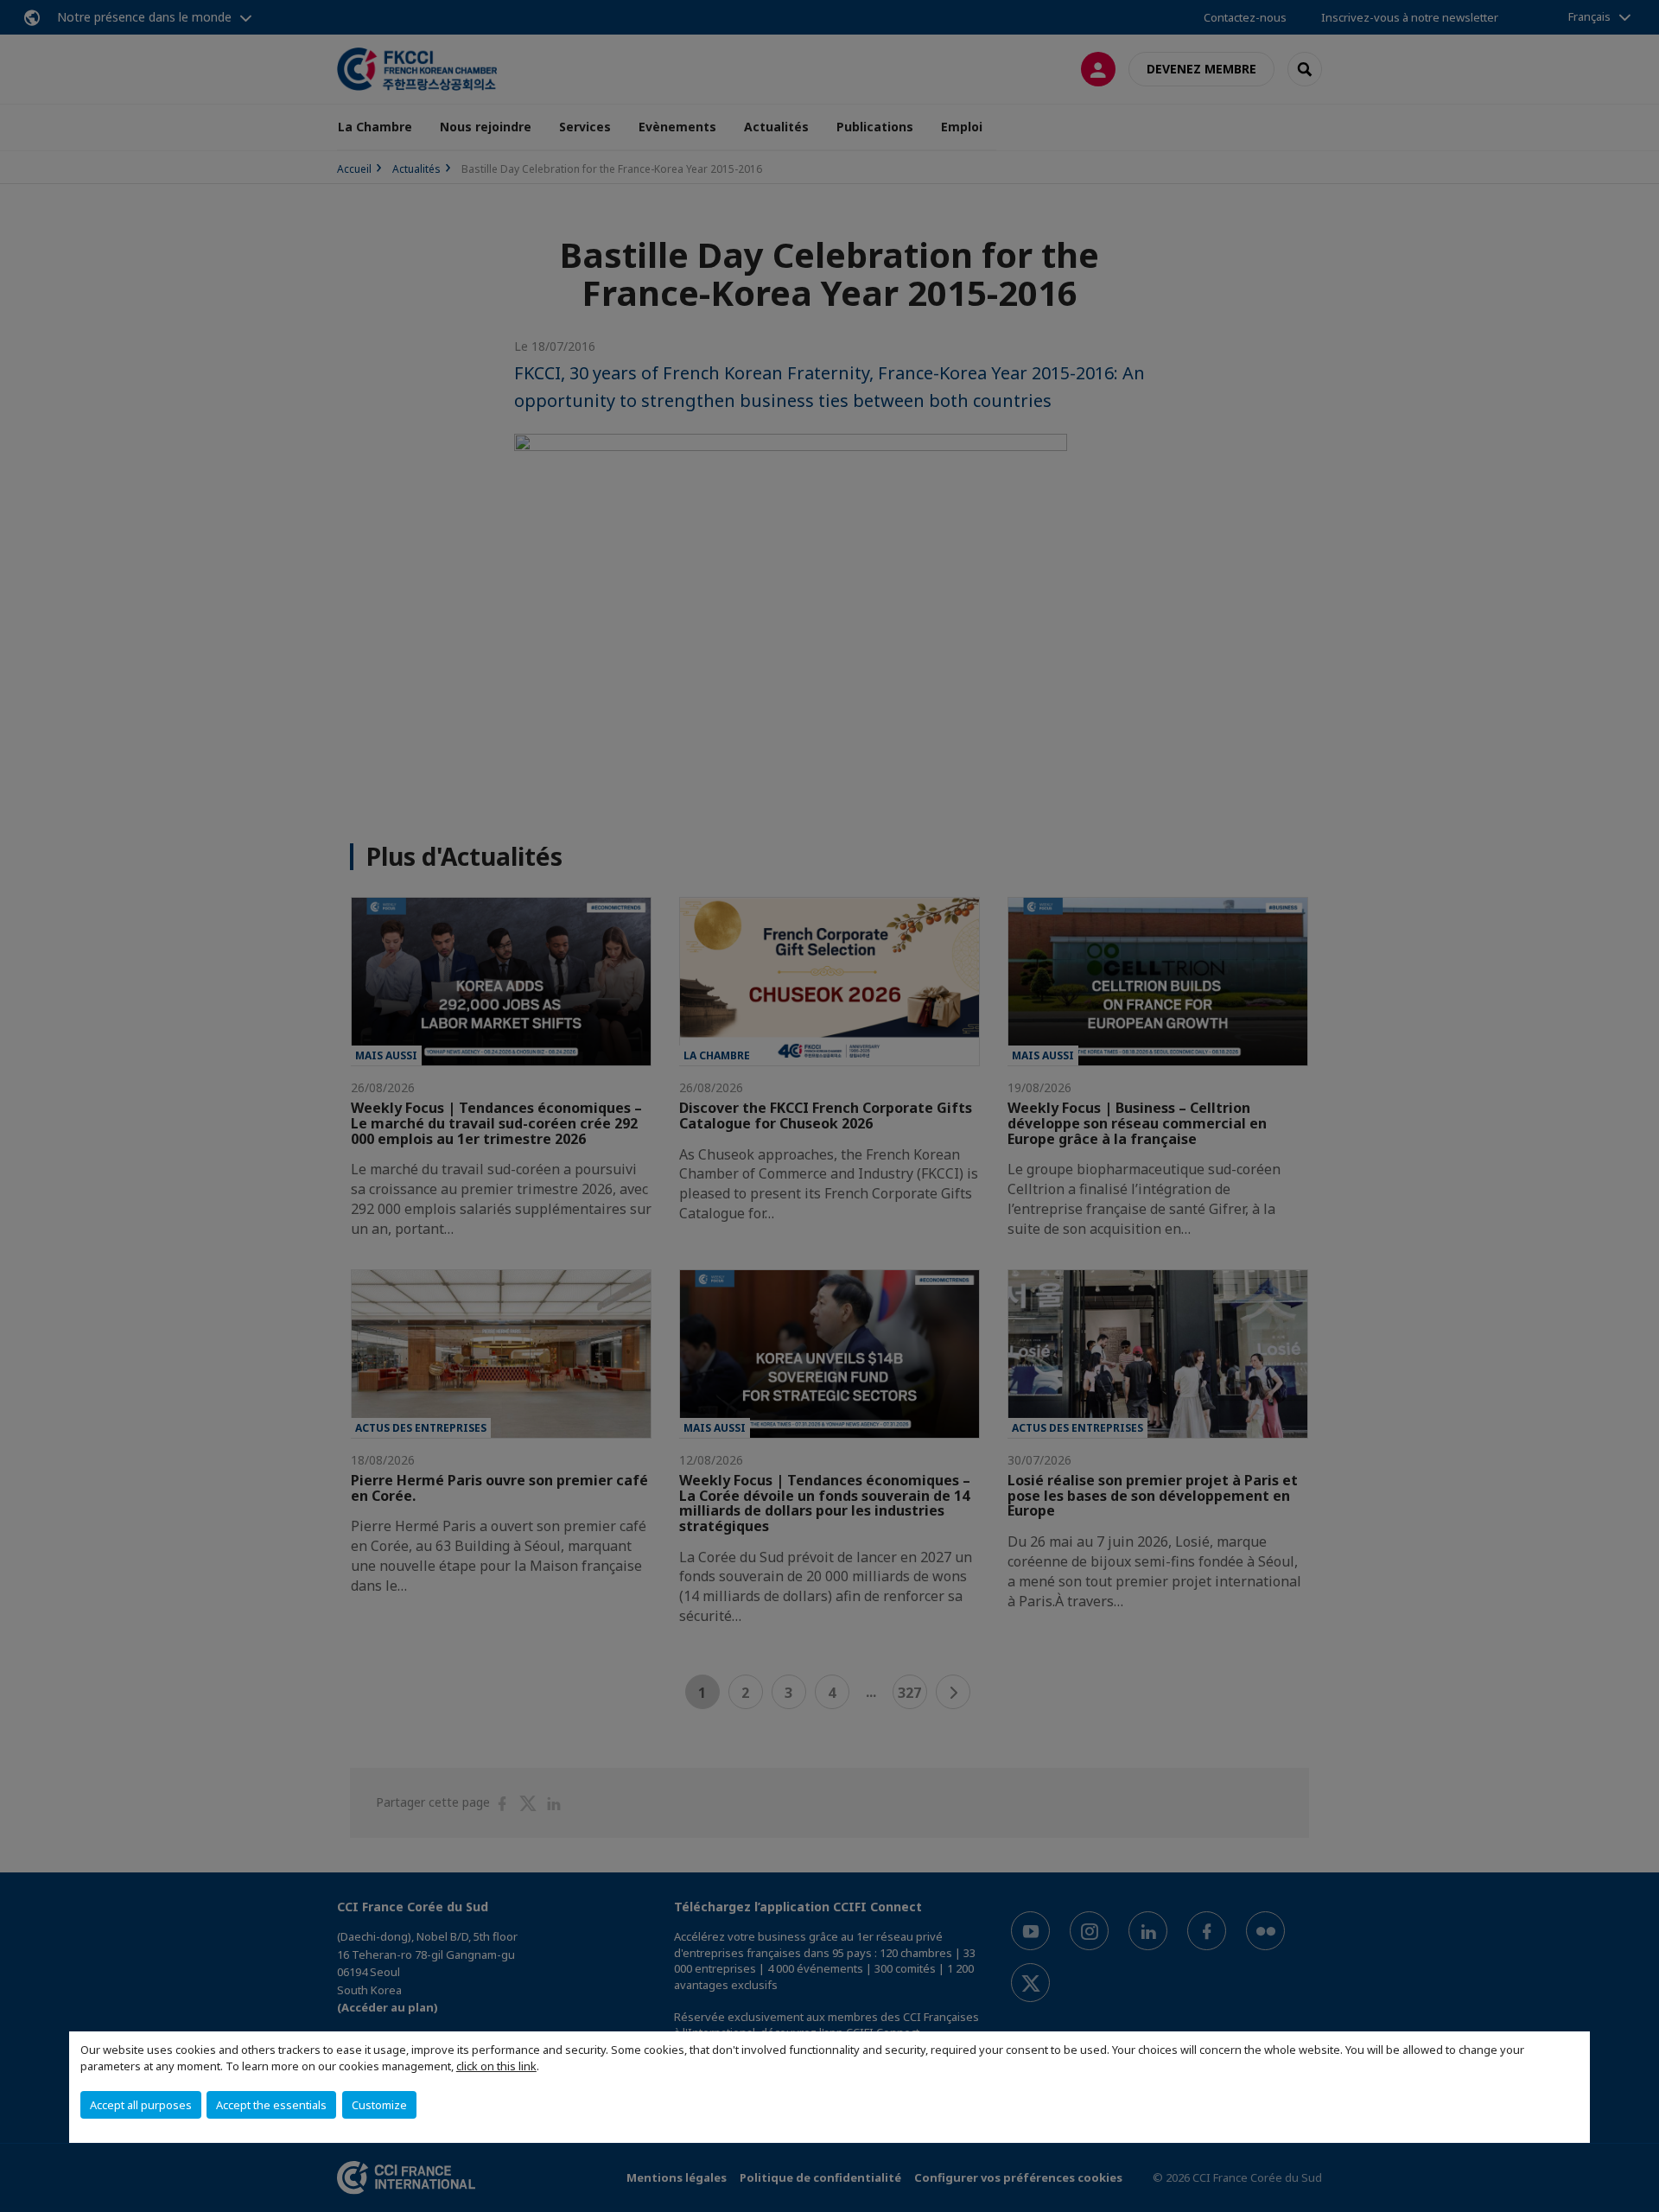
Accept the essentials (271, 2105)
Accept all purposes (141, 2105)
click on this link (496, 2066)
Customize (379, 2105)
